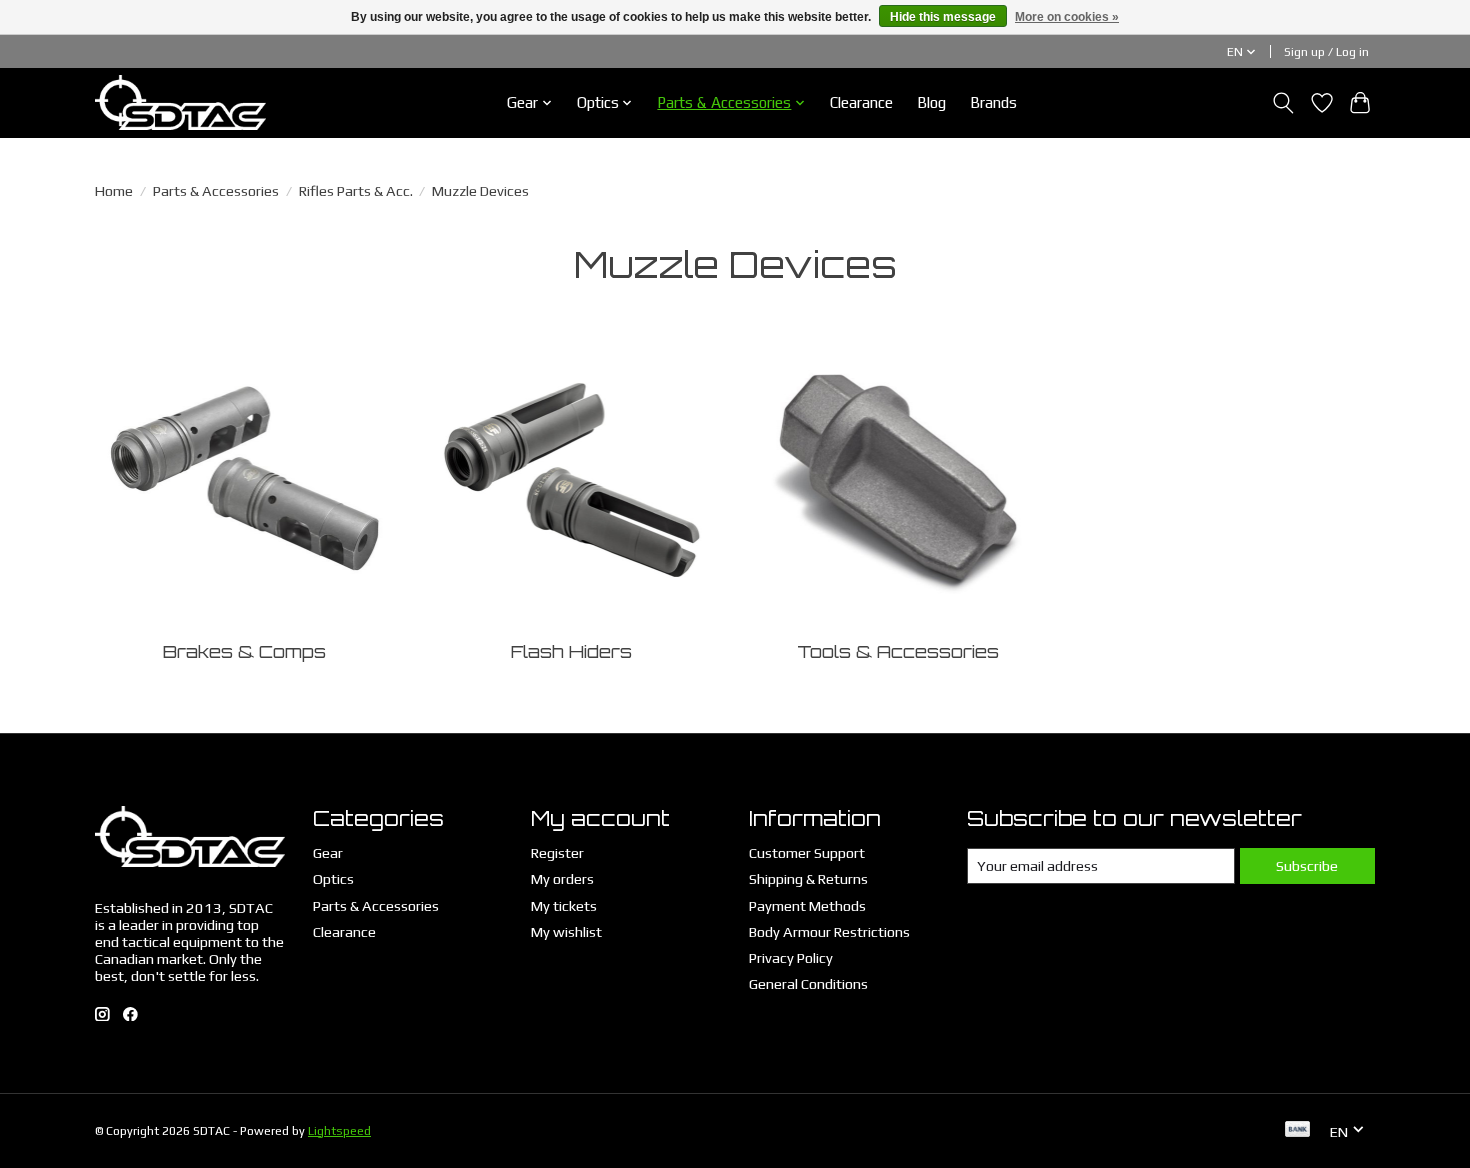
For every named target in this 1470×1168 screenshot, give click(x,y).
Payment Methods (807, 905)
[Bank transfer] (1298, 1130)
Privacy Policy (791, 957)
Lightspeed (339, 1131)
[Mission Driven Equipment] (180, 102)
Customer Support (807, 852)
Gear (328, 852)
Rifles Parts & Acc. (356, 190)
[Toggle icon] (1283, 103)
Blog (931, 102)
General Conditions (808, 983)
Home (114, 190)
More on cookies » (1067, 17)
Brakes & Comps (244, 651)
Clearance (861, 102)
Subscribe (1307, 865)
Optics (333, 878)
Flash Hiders (571, 651)
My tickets (564, 905)
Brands (993, 102)
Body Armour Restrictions (829, 931)
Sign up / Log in (1326, 52)
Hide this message (943, 17)
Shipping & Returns (808, 878)
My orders (562, 878)
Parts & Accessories (216, 190)
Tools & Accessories (898, 651)
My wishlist (566, 931)
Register (557, 852)
